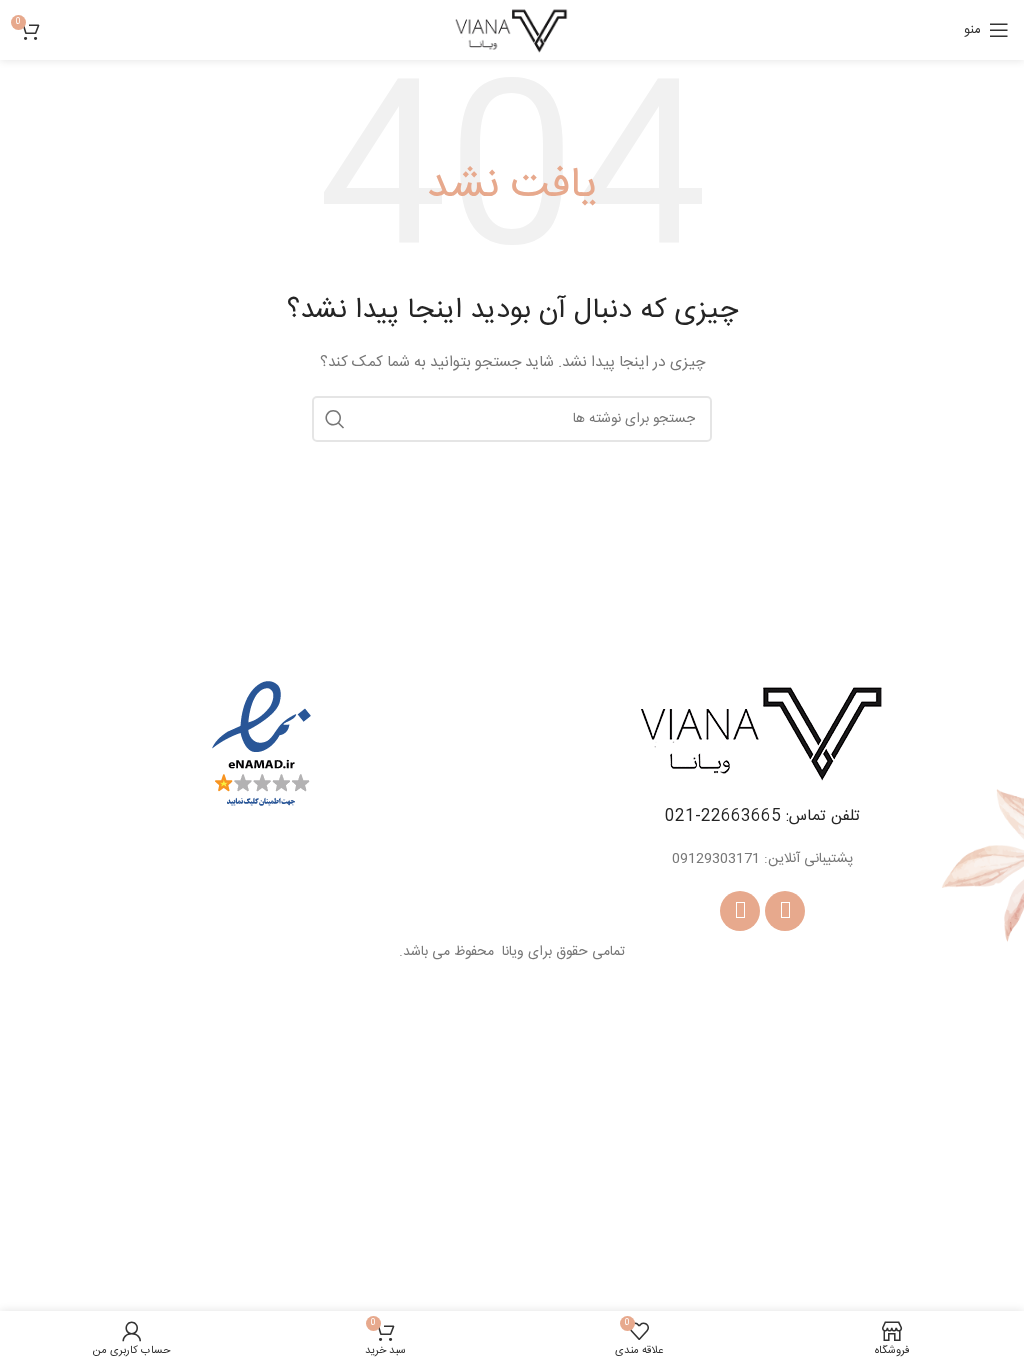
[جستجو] (335, 419)
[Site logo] (511, 31)
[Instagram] (740, 911)
